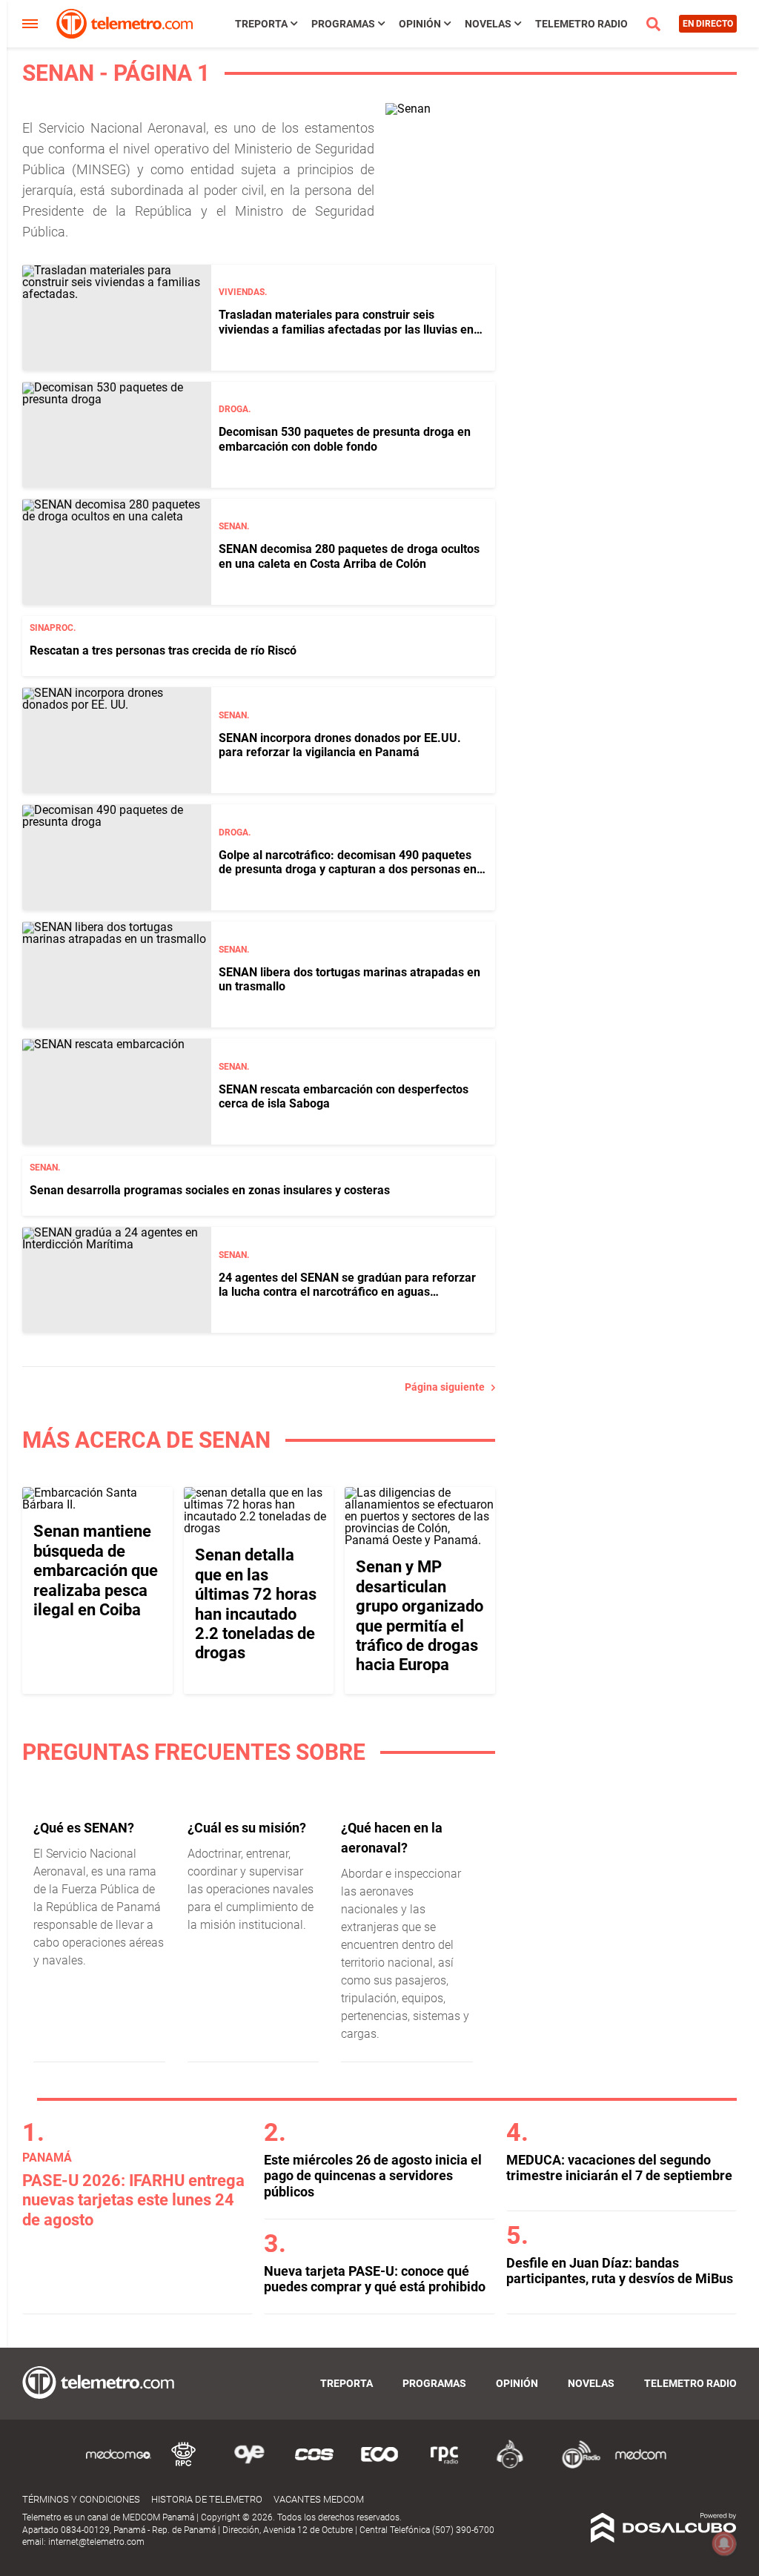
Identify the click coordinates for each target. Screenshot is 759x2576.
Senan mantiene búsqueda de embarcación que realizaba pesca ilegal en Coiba (96, 1570)
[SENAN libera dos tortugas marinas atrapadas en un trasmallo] (117, 974)
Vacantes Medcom (319, 2499)
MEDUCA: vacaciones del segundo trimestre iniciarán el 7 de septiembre (619, 2168)
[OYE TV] (249, 2466)
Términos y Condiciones (81, 2499)
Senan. (234, 526)
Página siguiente (448, 1387)
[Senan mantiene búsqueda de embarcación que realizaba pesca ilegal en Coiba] (97, 1504)
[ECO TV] (379, 2466)
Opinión (420, 24)
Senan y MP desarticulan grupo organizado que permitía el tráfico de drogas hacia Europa (420, 1616)
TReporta (261, 24)
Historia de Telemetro (207, 2499)
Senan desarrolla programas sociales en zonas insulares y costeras (210, 1190)
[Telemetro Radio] (575, 2466)
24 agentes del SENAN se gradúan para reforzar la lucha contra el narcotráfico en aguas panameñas (347, 1292)
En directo (708, 24)
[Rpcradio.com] (445, 2466)
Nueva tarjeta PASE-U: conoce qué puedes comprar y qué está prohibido (375, 2279)
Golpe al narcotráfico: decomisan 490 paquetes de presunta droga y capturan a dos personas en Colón (348, 869)
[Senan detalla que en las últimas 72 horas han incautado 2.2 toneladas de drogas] (259, 1528)
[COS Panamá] (314, 2466)
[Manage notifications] (724, 2543)
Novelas (488, 24)
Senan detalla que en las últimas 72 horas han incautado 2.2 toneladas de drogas (256, 1604)
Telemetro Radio (581, 24)
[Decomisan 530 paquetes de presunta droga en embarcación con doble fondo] (117, 435)
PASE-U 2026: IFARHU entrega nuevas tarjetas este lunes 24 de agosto (133, 2200)
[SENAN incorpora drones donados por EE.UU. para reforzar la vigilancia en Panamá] (117, 740)
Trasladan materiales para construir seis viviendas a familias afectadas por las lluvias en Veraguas (346, 329)
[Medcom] (640, 2466)
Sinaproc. (53, 628)
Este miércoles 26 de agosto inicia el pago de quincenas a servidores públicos (373, 2176)
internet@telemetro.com (96, 2542)
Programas (343, 24)
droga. (235, 409)
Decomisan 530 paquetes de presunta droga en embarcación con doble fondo (345, 439)
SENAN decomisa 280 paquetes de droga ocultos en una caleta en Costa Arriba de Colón (349, 556)
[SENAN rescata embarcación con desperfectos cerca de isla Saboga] (117, 1092)
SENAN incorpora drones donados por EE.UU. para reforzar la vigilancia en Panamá (340, 745)
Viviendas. (243, 292)
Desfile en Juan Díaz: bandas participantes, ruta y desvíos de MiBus (620, 2271)
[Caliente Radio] (510, 2466)
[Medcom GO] (119, 2466)
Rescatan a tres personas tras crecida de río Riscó (163, 650)
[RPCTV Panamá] (184, 2466)
